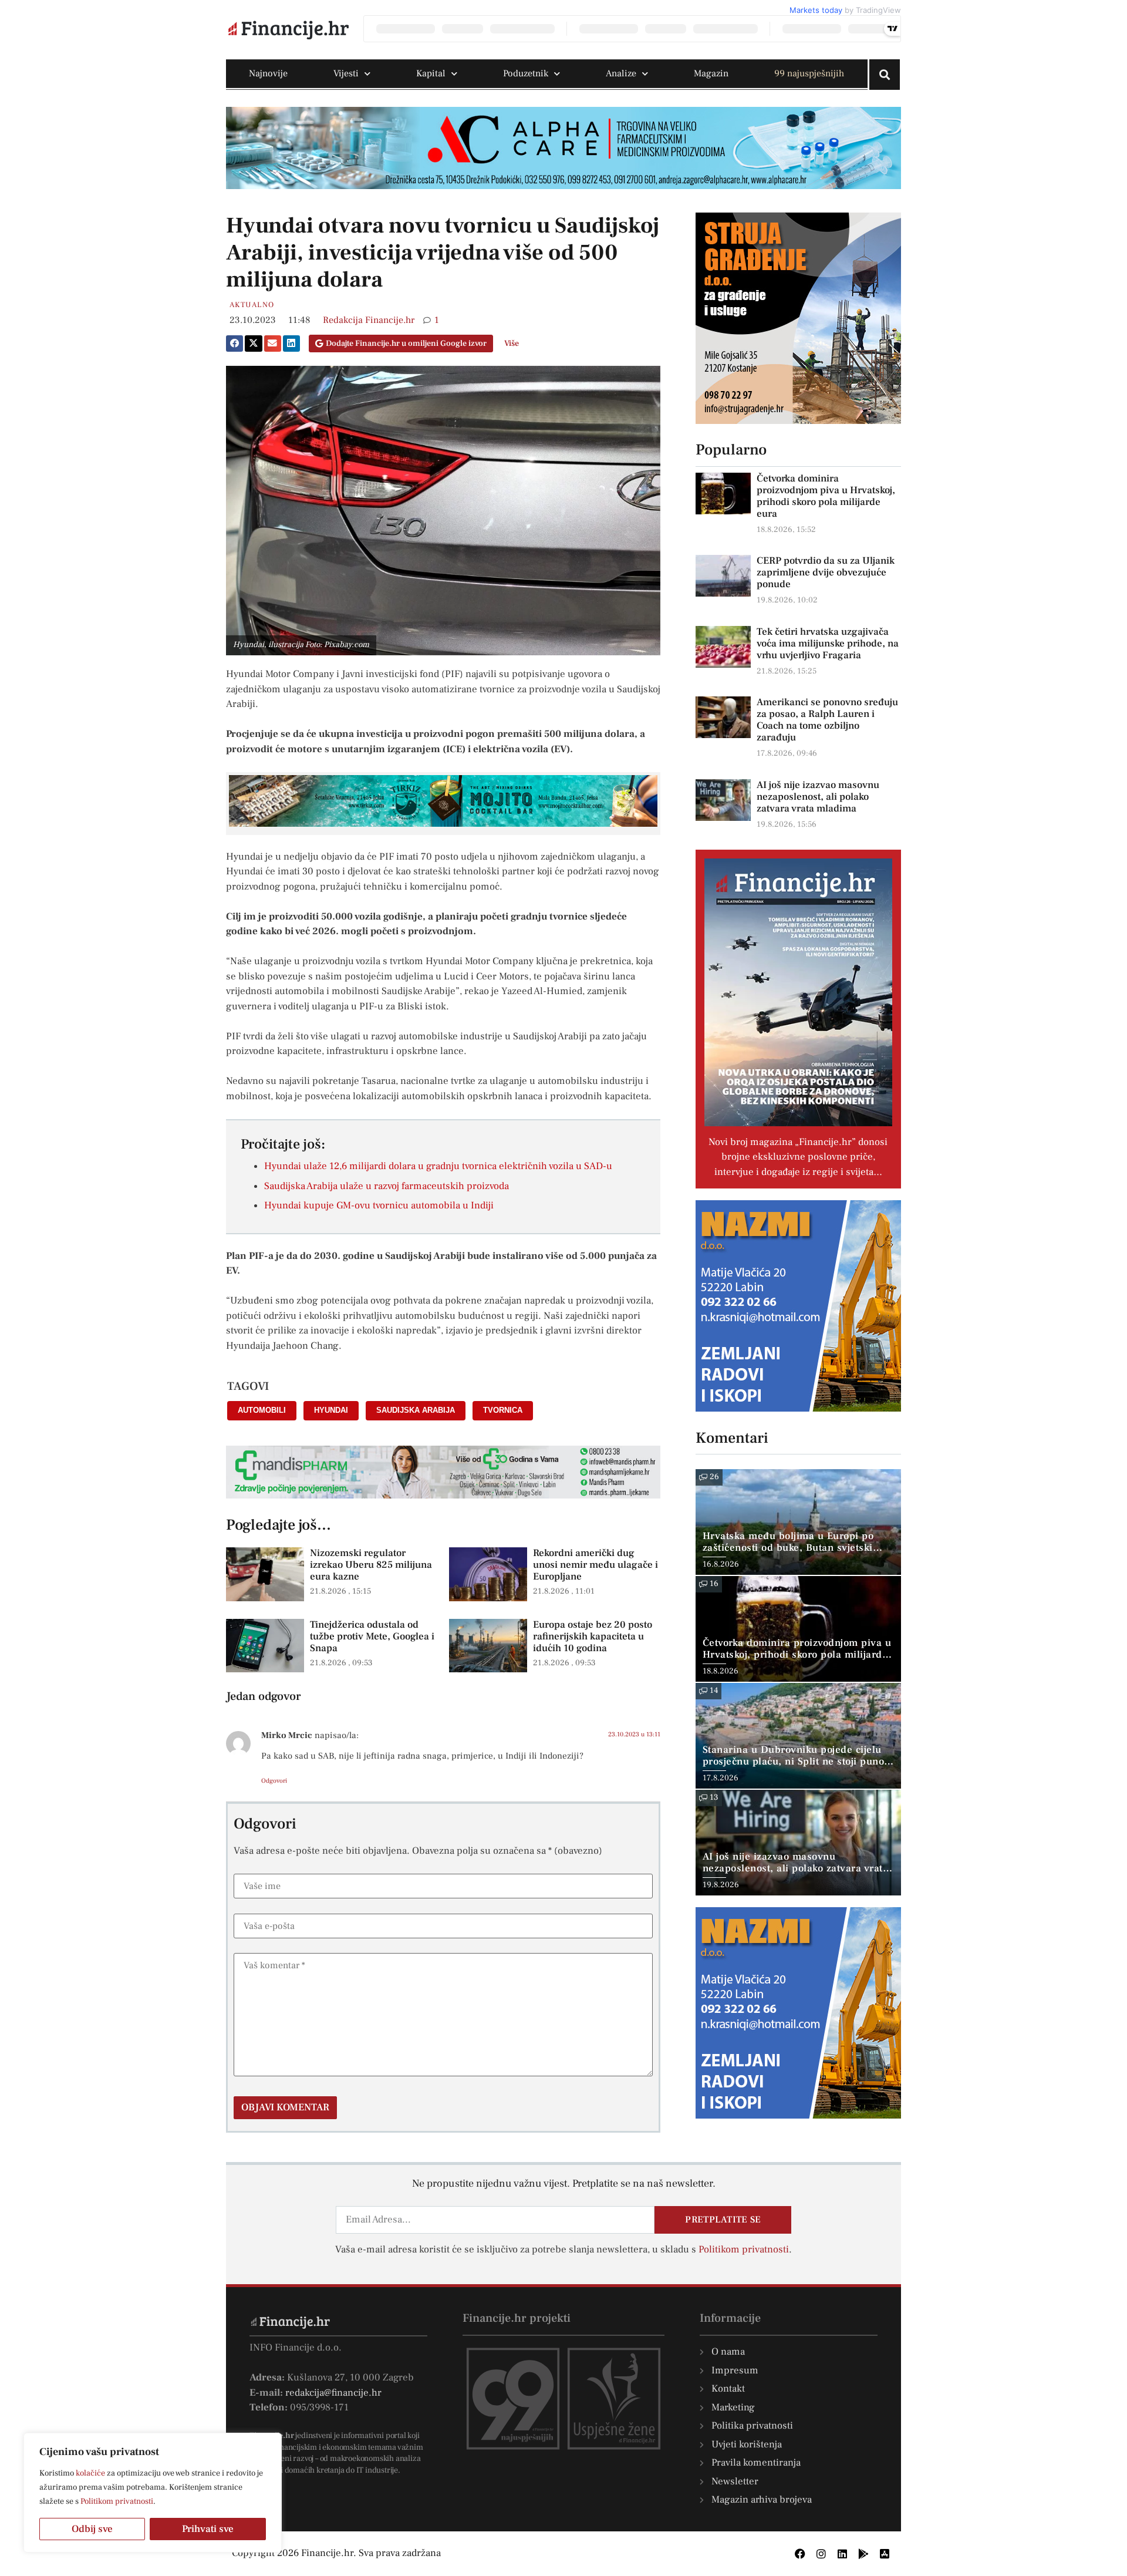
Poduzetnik (526, 73)
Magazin (711, 73)
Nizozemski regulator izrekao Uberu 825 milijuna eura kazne (371, 1565)
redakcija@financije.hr (333, 2393)
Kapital (431, 73)
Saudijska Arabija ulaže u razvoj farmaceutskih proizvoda (387, 1186)
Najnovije (268, 73)
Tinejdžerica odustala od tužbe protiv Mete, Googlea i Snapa (372, 1637)
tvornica (503, 1410)
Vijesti (346, 73)
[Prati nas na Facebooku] (800, 2554)
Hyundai (331, 1410)
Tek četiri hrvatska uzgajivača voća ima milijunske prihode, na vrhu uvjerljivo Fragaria (828, 644)
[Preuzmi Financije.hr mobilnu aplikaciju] (863, 2554)
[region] (153, 2493)
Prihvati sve (208, 2529)
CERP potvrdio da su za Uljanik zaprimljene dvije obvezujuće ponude (826, 573)
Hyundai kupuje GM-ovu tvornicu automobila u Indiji (379, 1205)
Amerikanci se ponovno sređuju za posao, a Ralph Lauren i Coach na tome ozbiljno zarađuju (827, 720)
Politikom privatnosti (117, 2501)
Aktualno (252, 305)
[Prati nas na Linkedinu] (842, 2554)
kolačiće (90, 2473)
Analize (621, 73)
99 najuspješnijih (809, 73)
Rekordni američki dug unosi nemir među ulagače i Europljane (595, 1565)
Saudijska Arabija (416, 1410)
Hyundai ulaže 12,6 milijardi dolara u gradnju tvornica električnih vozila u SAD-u (438, 1166)
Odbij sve (92, 2529)
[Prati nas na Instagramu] (821, 2554)
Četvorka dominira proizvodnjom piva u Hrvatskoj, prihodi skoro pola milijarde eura (826, 496)
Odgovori (274, 1781)
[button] (234, 344)
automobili (262, 1410)
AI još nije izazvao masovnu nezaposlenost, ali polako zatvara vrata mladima (818, 797)
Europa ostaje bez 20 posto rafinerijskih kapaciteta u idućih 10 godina (593, 1637)
